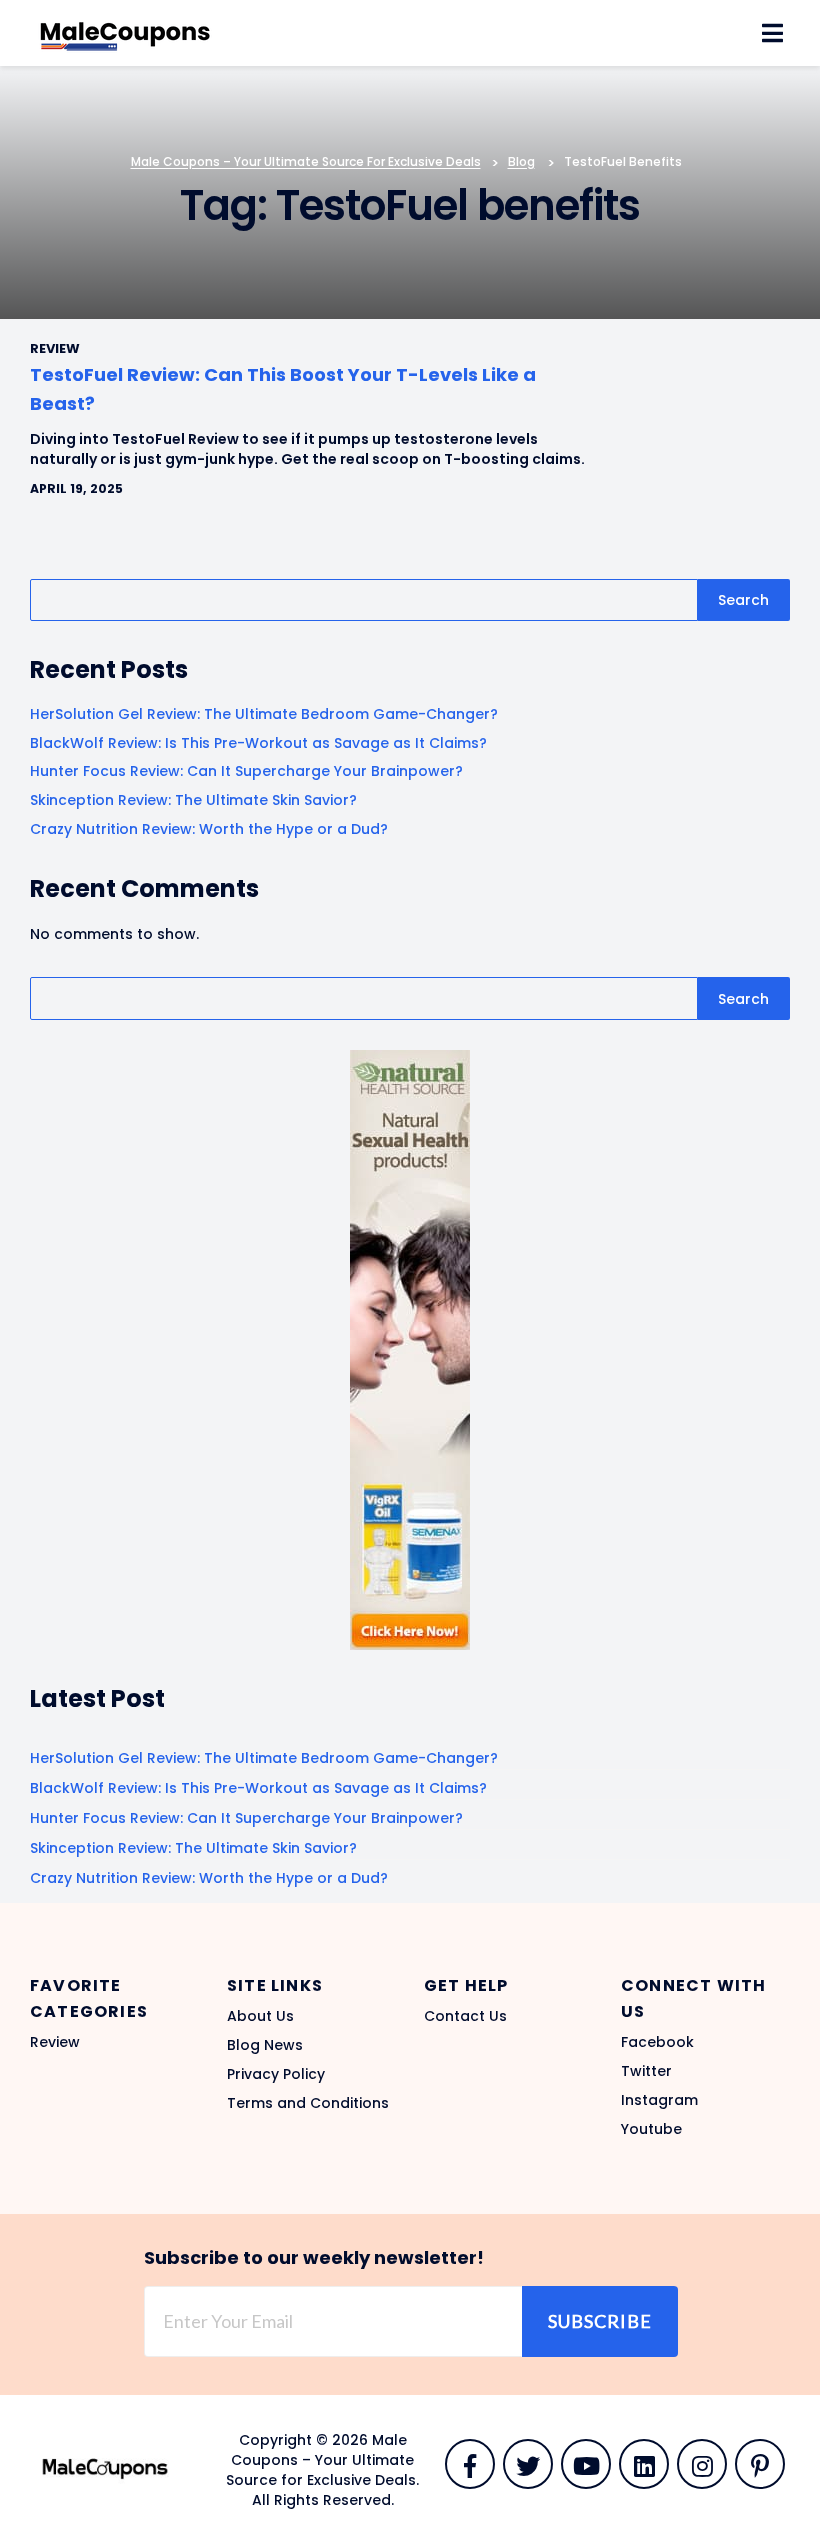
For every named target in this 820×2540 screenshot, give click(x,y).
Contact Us (465, 2016)
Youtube (651, 2129)
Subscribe (600, 2321)
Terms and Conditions (308, 2103)
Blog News (265, 2045)
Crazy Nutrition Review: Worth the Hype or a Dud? (209, 829)
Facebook (657, 2042)
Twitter (646, 2071)
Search (743, 600)
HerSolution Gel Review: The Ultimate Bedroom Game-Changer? (264, 714)
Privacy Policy (276, 2074)
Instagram (659, 2100)
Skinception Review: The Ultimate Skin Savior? (193, 800)
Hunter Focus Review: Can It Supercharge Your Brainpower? (246, 771)
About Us (260, 2016)
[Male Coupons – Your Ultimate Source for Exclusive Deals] (125, 32)
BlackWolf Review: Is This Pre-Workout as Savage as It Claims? (258, 743)
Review (55, 2042)
